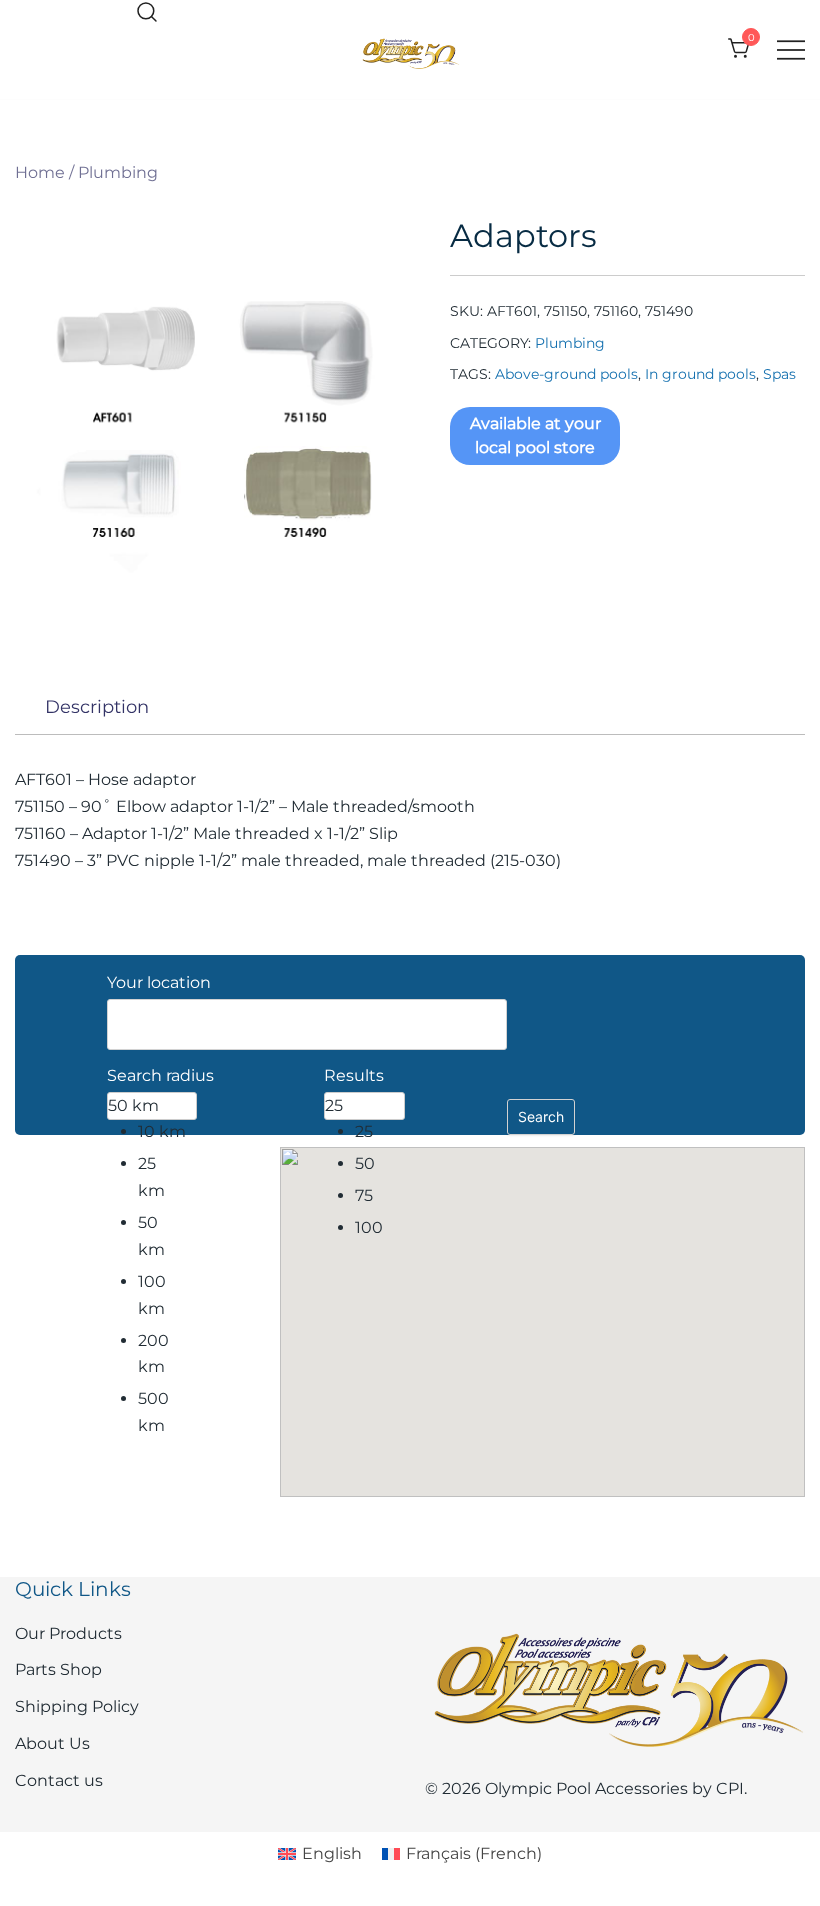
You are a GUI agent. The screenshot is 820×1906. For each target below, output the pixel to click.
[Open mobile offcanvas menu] (791, 49)
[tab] (97, 708)
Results (354, 1075)
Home (40, 172)
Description (97, 707)
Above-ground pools (566, 374)
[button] (542, 1304)
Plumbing (118, 172)
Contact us (59, 1780)
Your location (159, 982)
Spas (779, 374)
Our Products (68, 1633)
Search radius (160, 1075)
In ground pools (700, 374)
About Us (52, 1743)
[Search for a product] (147, 13)
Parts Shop (58, 1669)
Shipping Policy (77, 1706)
